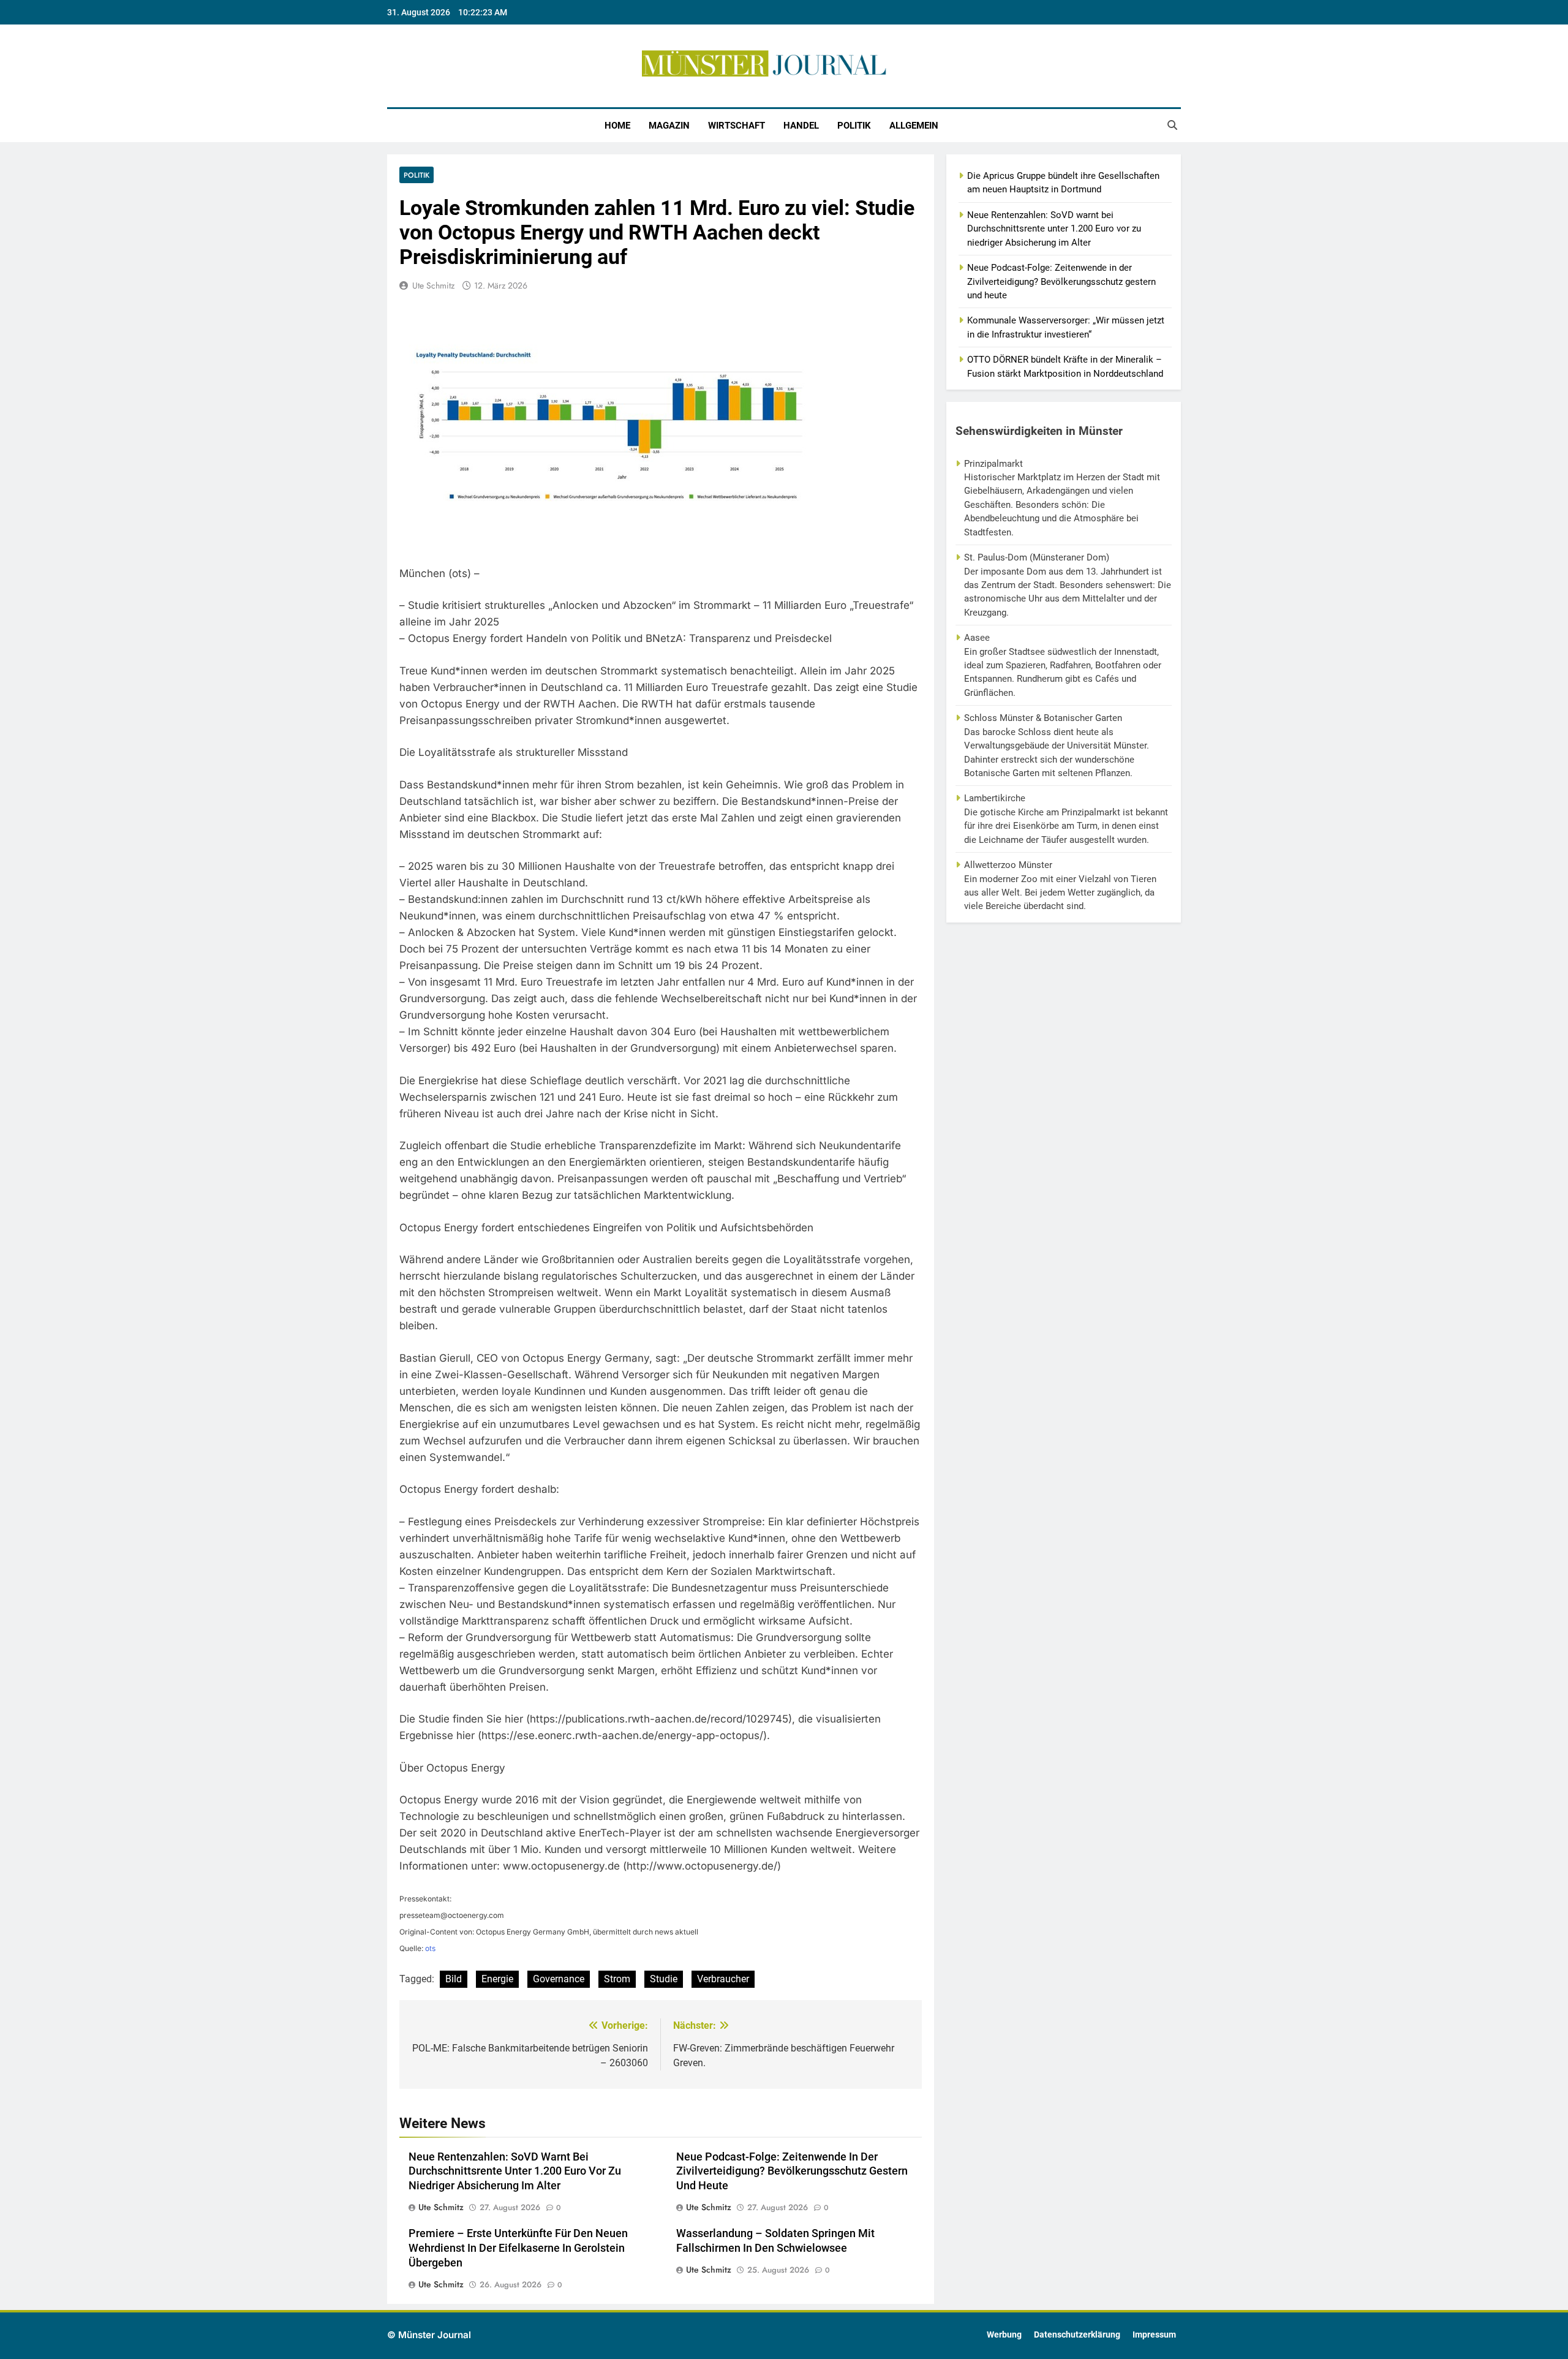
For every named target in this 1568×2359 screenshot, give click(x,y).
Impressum (1154, 2335)
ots (430, 1948)
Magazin (669, 126)
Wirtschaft (737, 126)
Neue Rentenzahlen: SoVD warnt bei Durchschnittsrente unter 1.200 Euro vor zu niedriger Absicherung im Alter (515, 2172)
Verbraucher (723, 1979)
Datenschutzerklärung (1077, 2335)
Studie (664, 1979)
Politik (854, 126)
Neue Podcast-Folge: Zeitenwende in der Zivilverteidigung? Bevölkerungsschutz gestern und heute (792, 2172)
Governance (559, 1979)
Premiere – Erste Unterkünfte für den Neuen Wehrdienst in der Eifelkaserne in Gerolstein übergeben (518, 2248)
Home (617, 126)
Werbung (1004, 2335)
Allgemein (914, 126)
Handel (801, 126)
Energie (497, 1979)
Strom (617, 1979)
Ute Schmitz (433, 285)
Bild (454, 1979)
